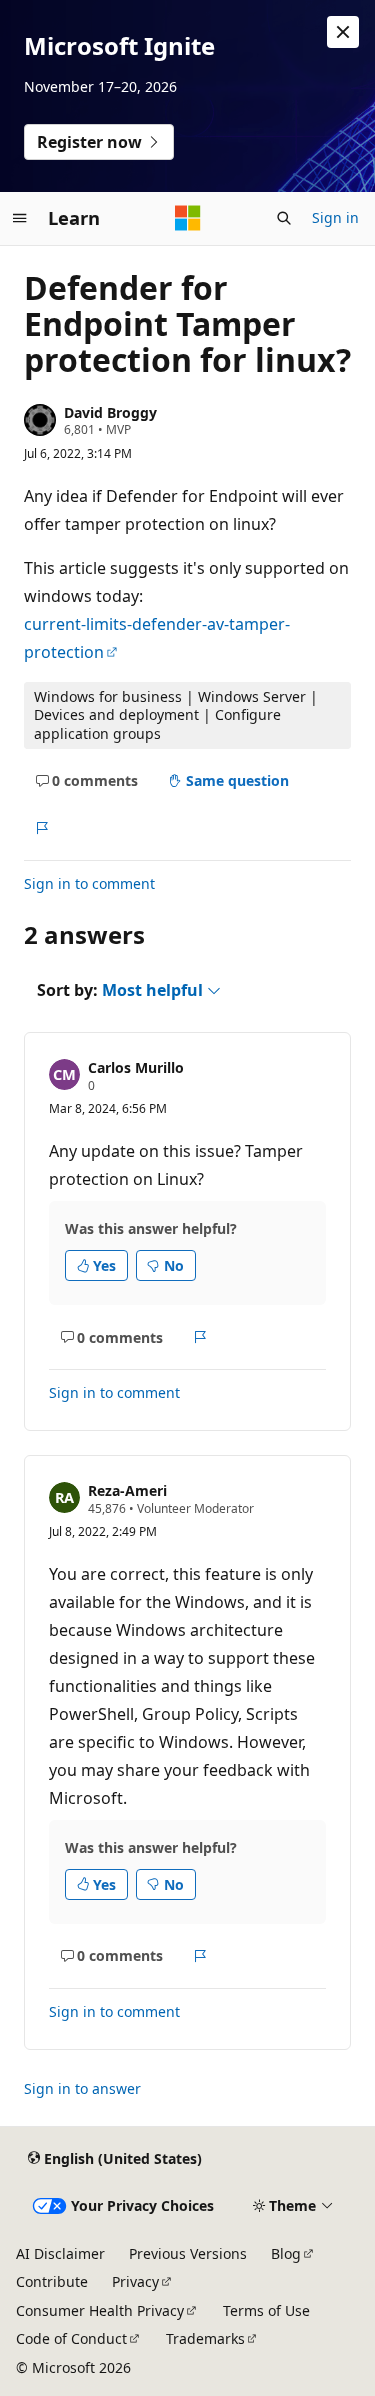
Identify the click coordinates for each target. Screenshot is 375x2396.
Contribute (52, 2281)
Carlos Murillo (136, 1067)
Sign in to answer (82, 2088)
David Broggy (110, 412)
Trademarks (205, 2338)
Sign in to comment (89, 883)
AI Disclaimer (60, 2253)
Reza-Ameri (127, 1490)
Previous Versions (188, 2253)
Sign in (335, 217)
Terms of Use (266, 2310)
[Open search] (284, 218)
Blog (286, 2253)
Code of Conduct (71, 2338)
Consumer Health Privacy (100, 2310)
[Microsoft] (188, 218)
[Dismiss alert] (343, 32)
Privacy (135, 2281)
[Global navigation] (20, 218)
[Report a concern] (41, 828)
